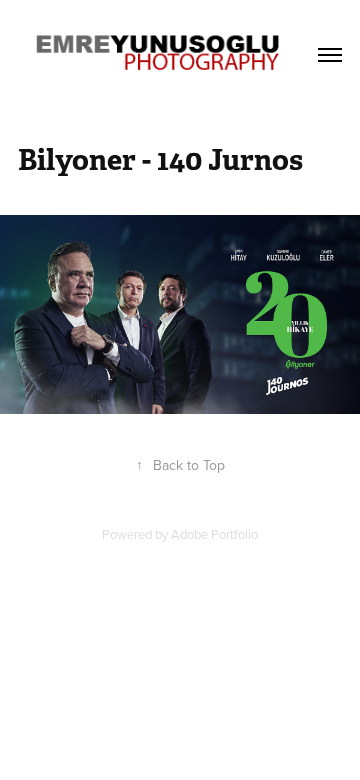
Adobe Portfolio (214, 534)
